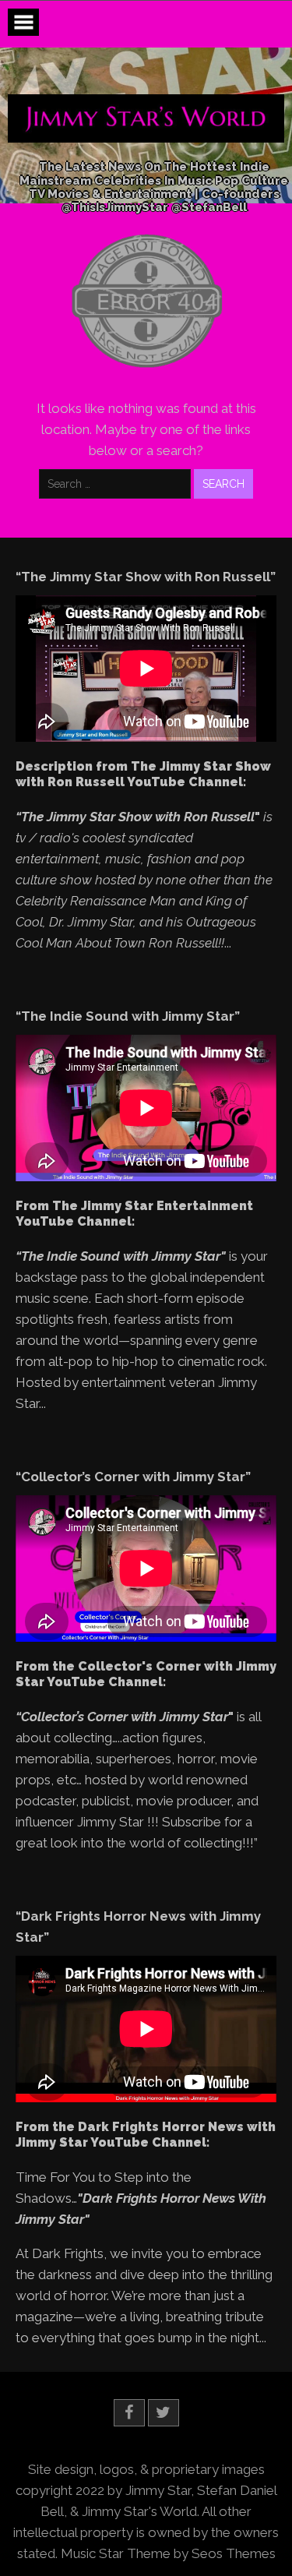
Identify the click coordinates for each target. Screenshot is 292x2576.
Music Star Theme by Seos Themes (168, 2553)
